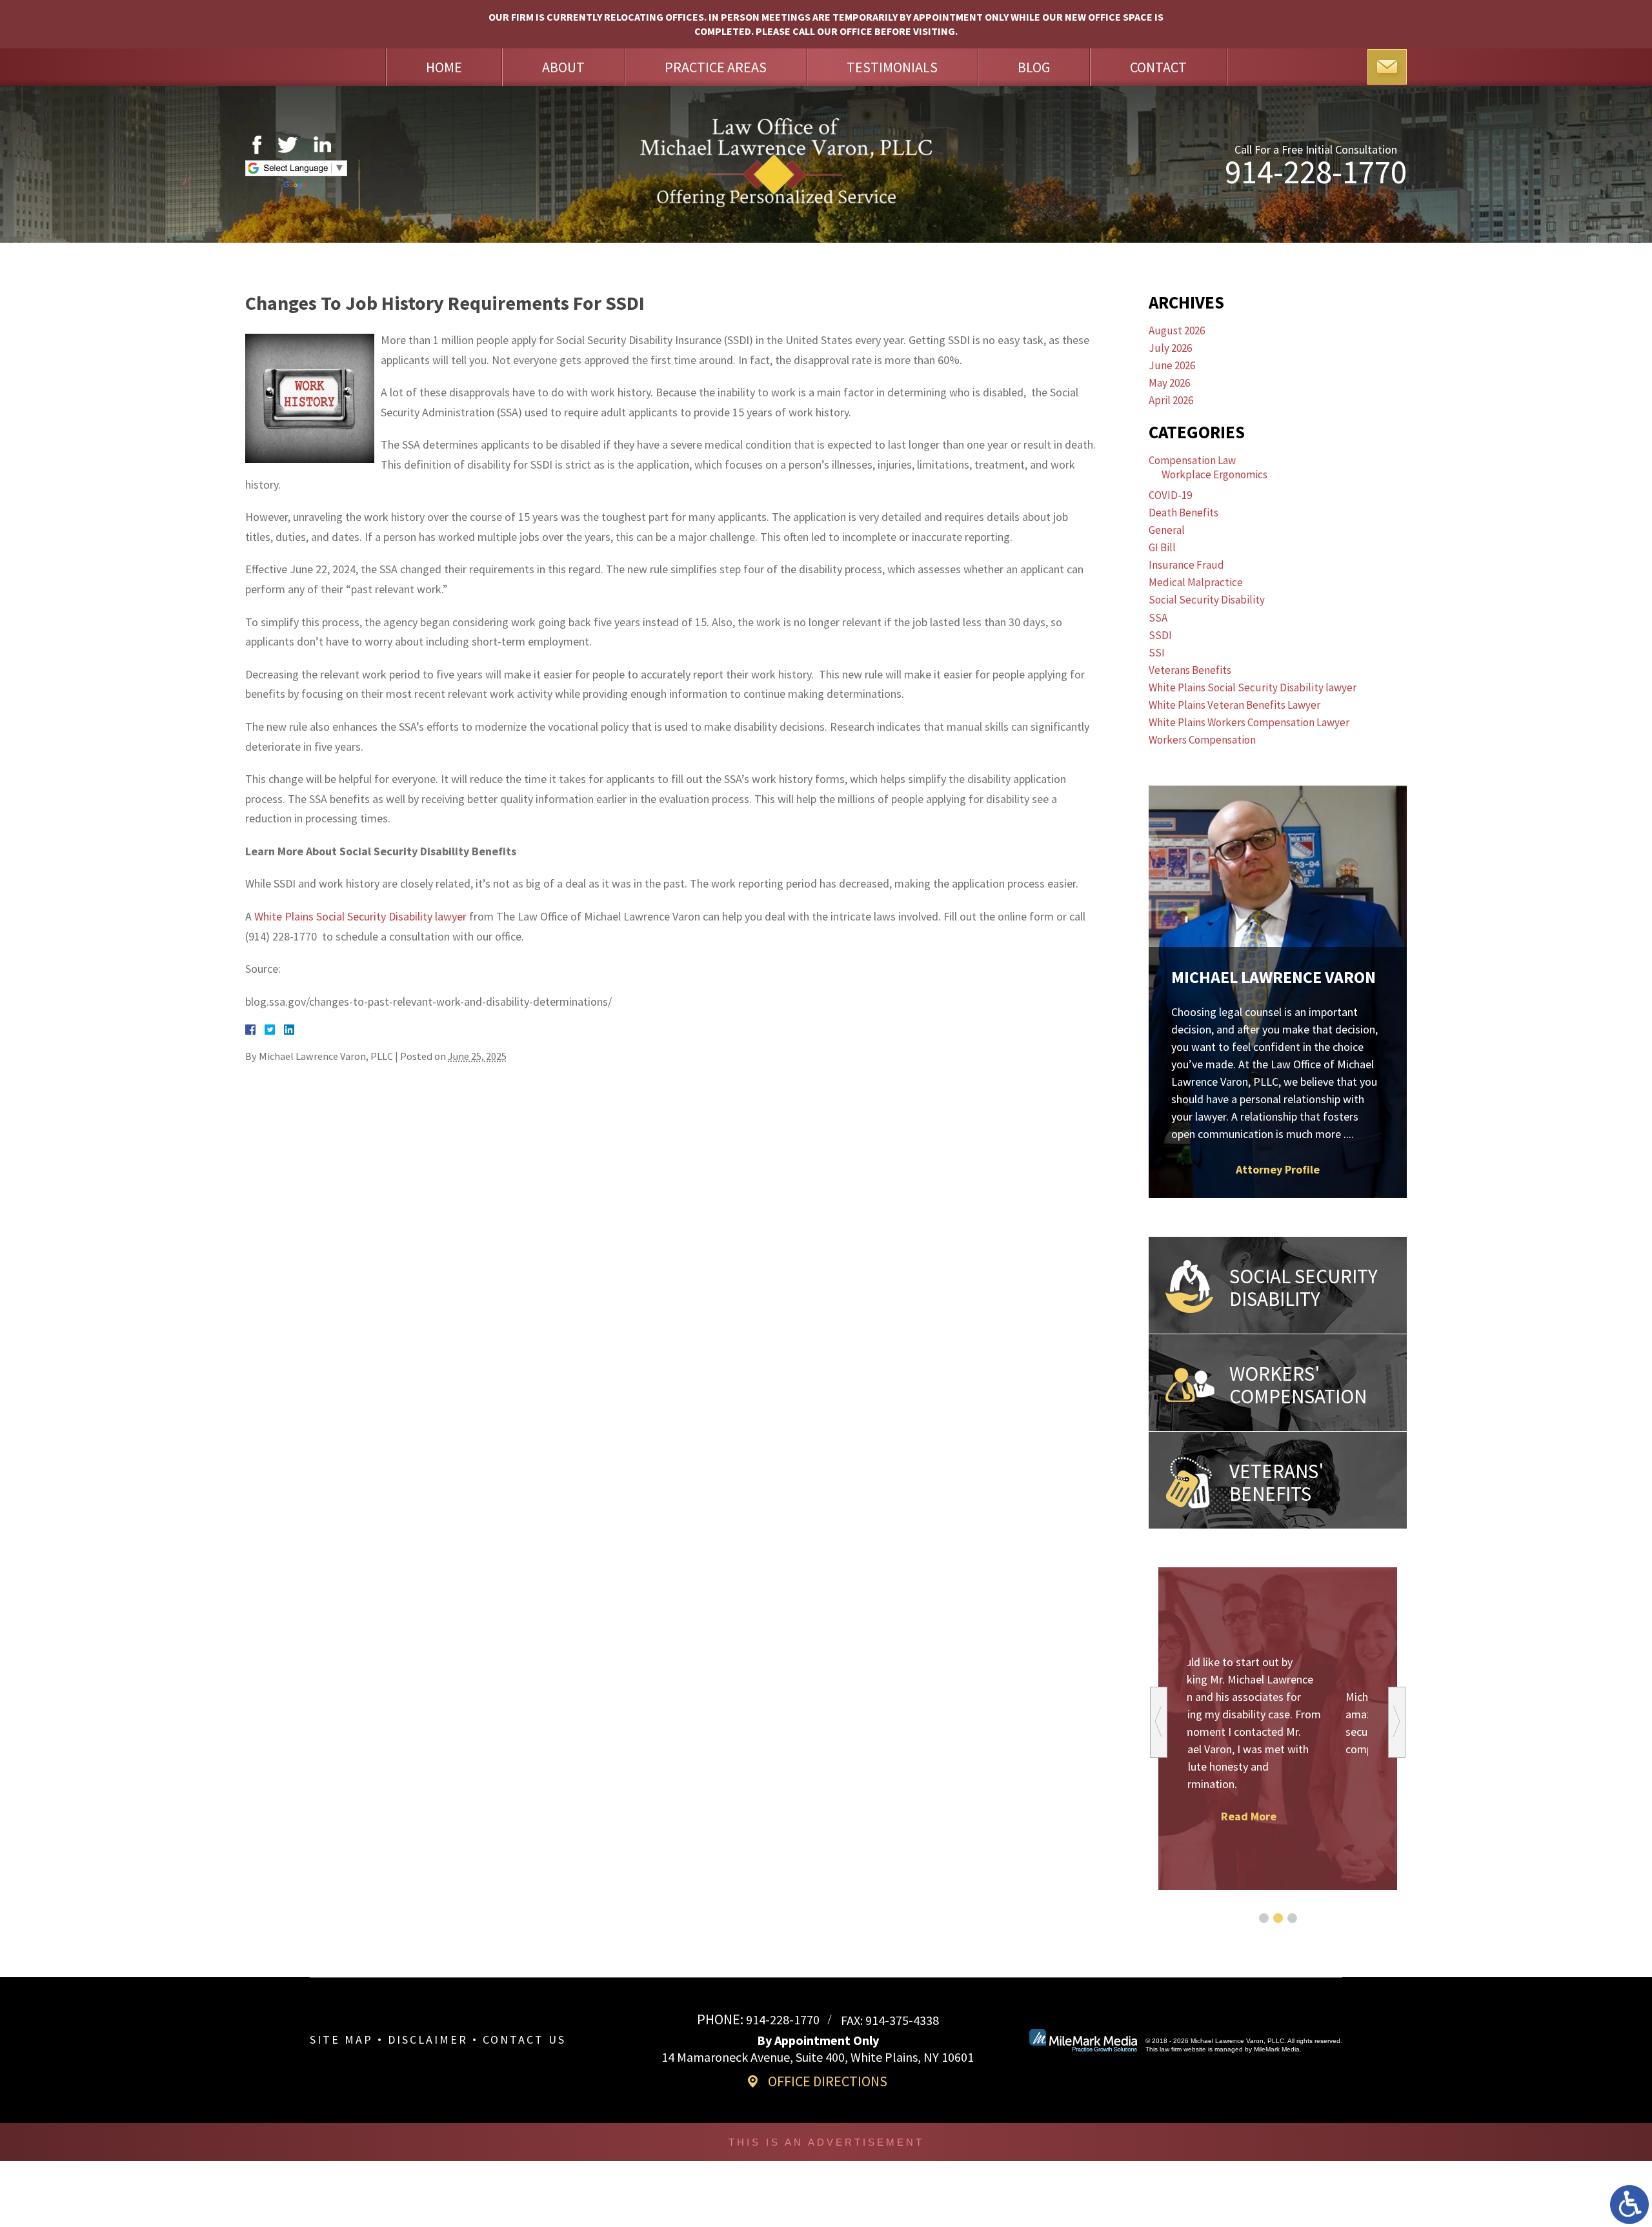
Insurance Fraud (1186, 565)
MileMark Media (1277, 2049)
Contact (1158, 67)
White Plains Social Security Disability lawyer (360, 916)
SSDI (1160, 635)
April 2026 (1171, 400)
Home (444, 67)
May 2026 (1169, 383)
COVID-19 (1170, 495)
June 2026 (1172, 365)
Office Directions (828, 2081)
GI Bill (1162, 547)
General (1167, 530)
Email (1387, 67)
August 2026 (1177, 330)
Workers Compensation (1202, 740)
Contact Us (524, 2039)
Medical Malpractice (1196, 582)
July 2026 (1170, 348)
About (563, 67)
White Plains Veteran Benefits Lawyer (1234, 705)
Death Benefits (1184, 513)
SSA (1158, 618)
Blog (1034, 67)
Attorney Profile (1278, 1169)
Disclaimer (428, 2039)
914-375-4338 (902, 2020)
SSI (1157, 653)
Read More (1278, 1781)
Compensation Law (1192, 460)
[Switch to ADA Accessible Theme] (1629, 2204)
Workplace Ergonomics (1214, 474)
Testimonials (892, 67)
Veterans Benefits (1190, 670)
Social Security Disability (1207, 600)
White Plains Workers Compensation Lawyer (1249, 722)
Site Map (341, 2039)
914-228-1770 (1316, 172)
